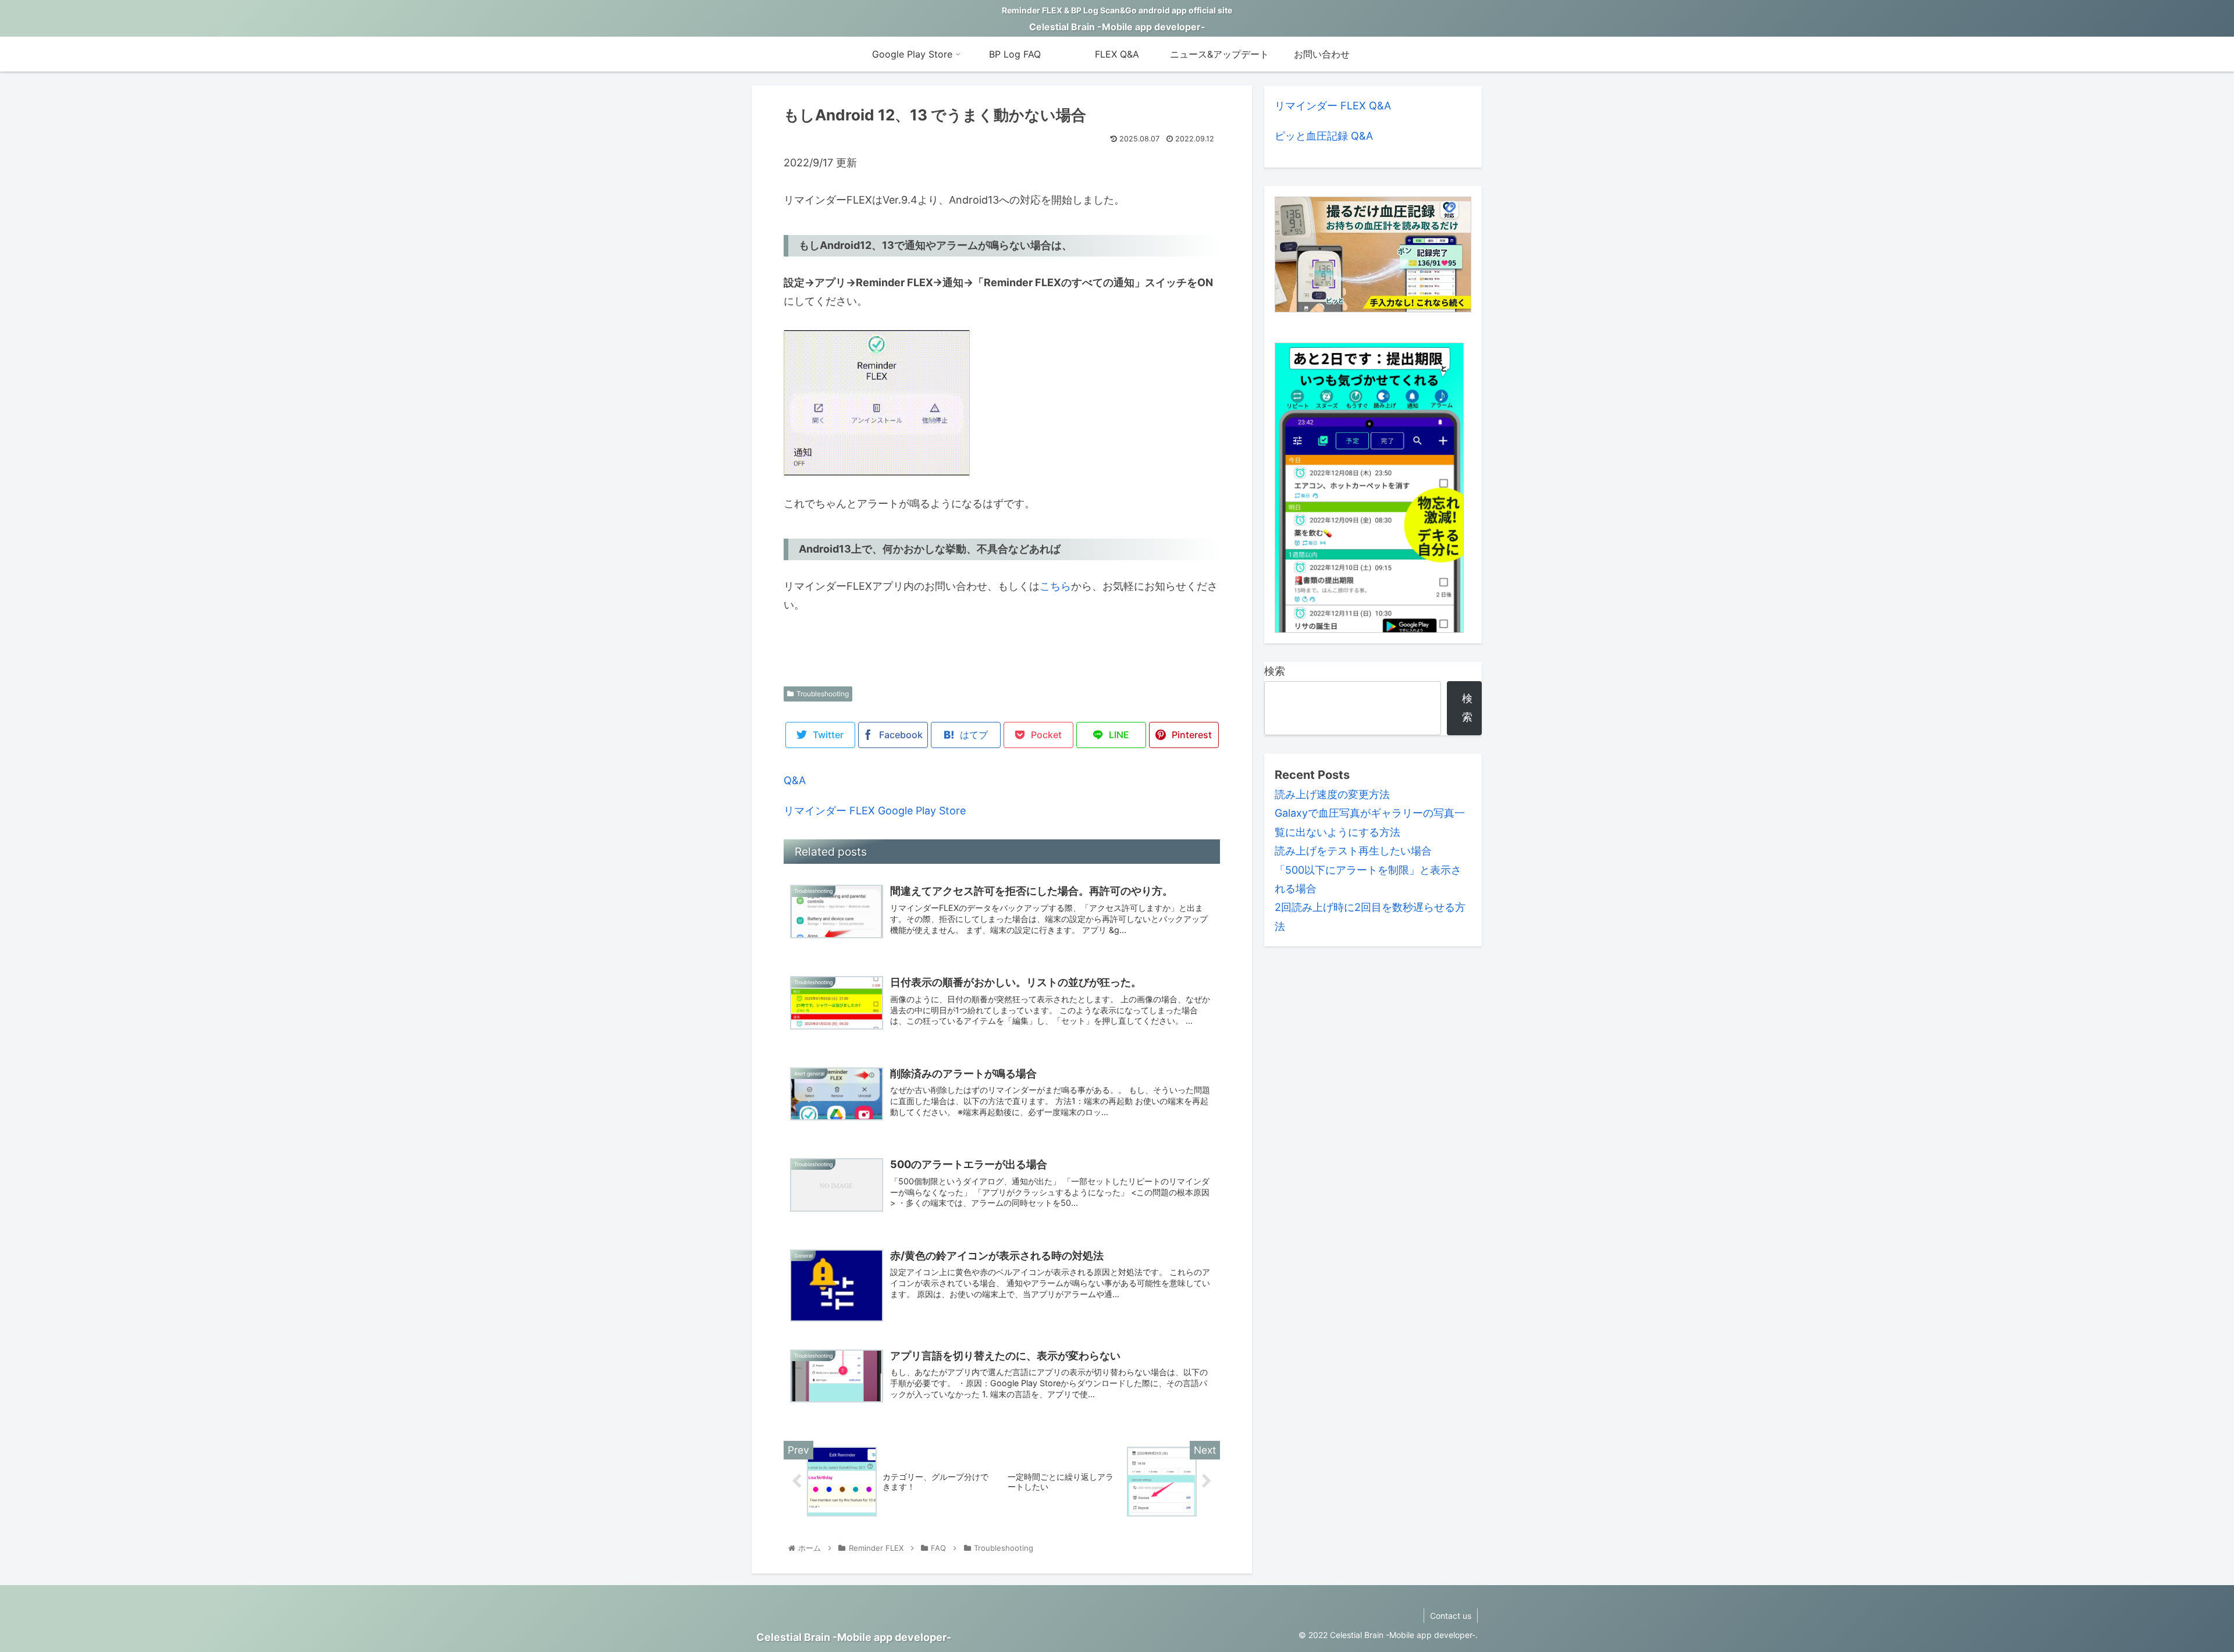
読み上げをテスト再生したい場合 (1353, 851)
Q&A (795, 780)
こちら (1055, 586)
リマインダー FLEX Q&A (1333, 106)
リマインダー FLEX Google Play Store (875, 811)
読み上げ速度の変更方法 (1332, 794)
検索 (1275, 671)
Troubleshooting (823, 694)
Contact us (1451, 1616)
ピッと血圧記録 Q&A (1324, 136)
